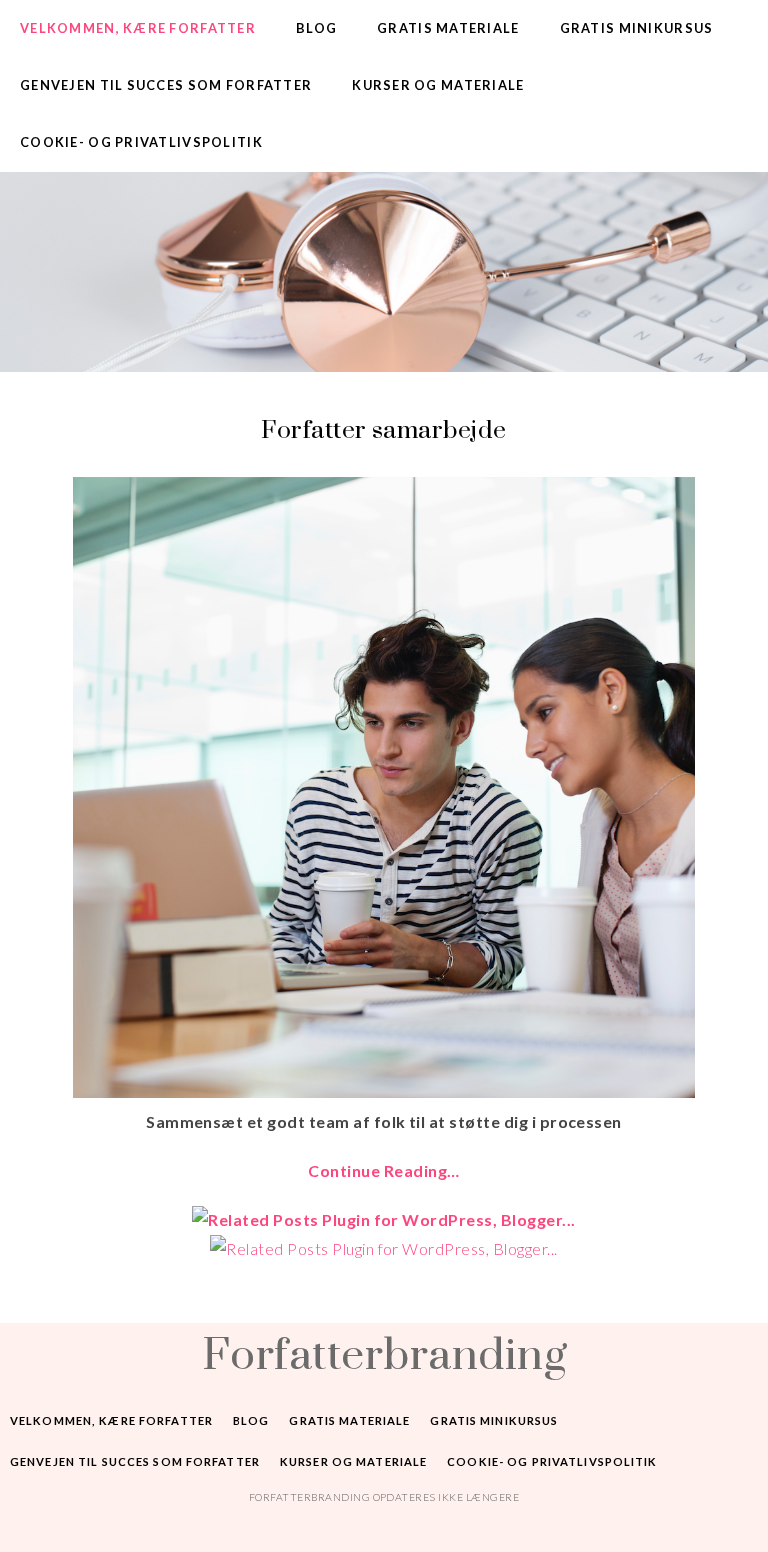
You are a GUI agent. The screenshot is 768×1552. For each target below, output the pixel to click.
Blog (316, 28)
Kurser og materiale (438, 85)
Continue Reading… (383, 1170)
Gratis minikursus (637, 28)
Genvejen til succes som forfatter (166, 85)
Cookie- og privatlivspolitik (141, 142)
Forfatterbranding (384, 1353)
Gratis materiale (448, 28)
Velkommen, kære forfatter (138, 28)
